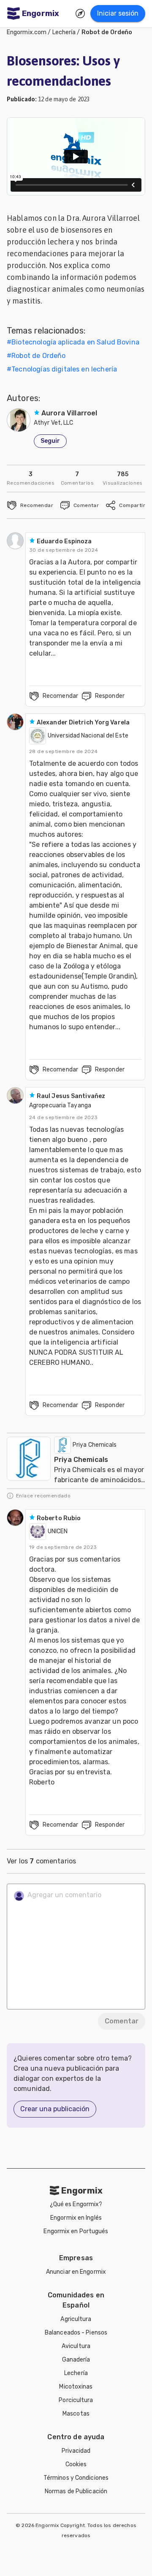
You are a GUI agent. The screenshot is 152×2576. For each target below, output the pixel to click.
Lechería (64, 32)
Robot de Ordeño (107, 32)
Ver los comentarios (41, 1861)
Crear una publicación (55, 2109)
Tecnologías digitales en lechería (64, 369)
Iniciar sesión (118, 13)
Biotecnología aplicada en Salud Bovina (75, 342)
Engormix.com (27, 32)
